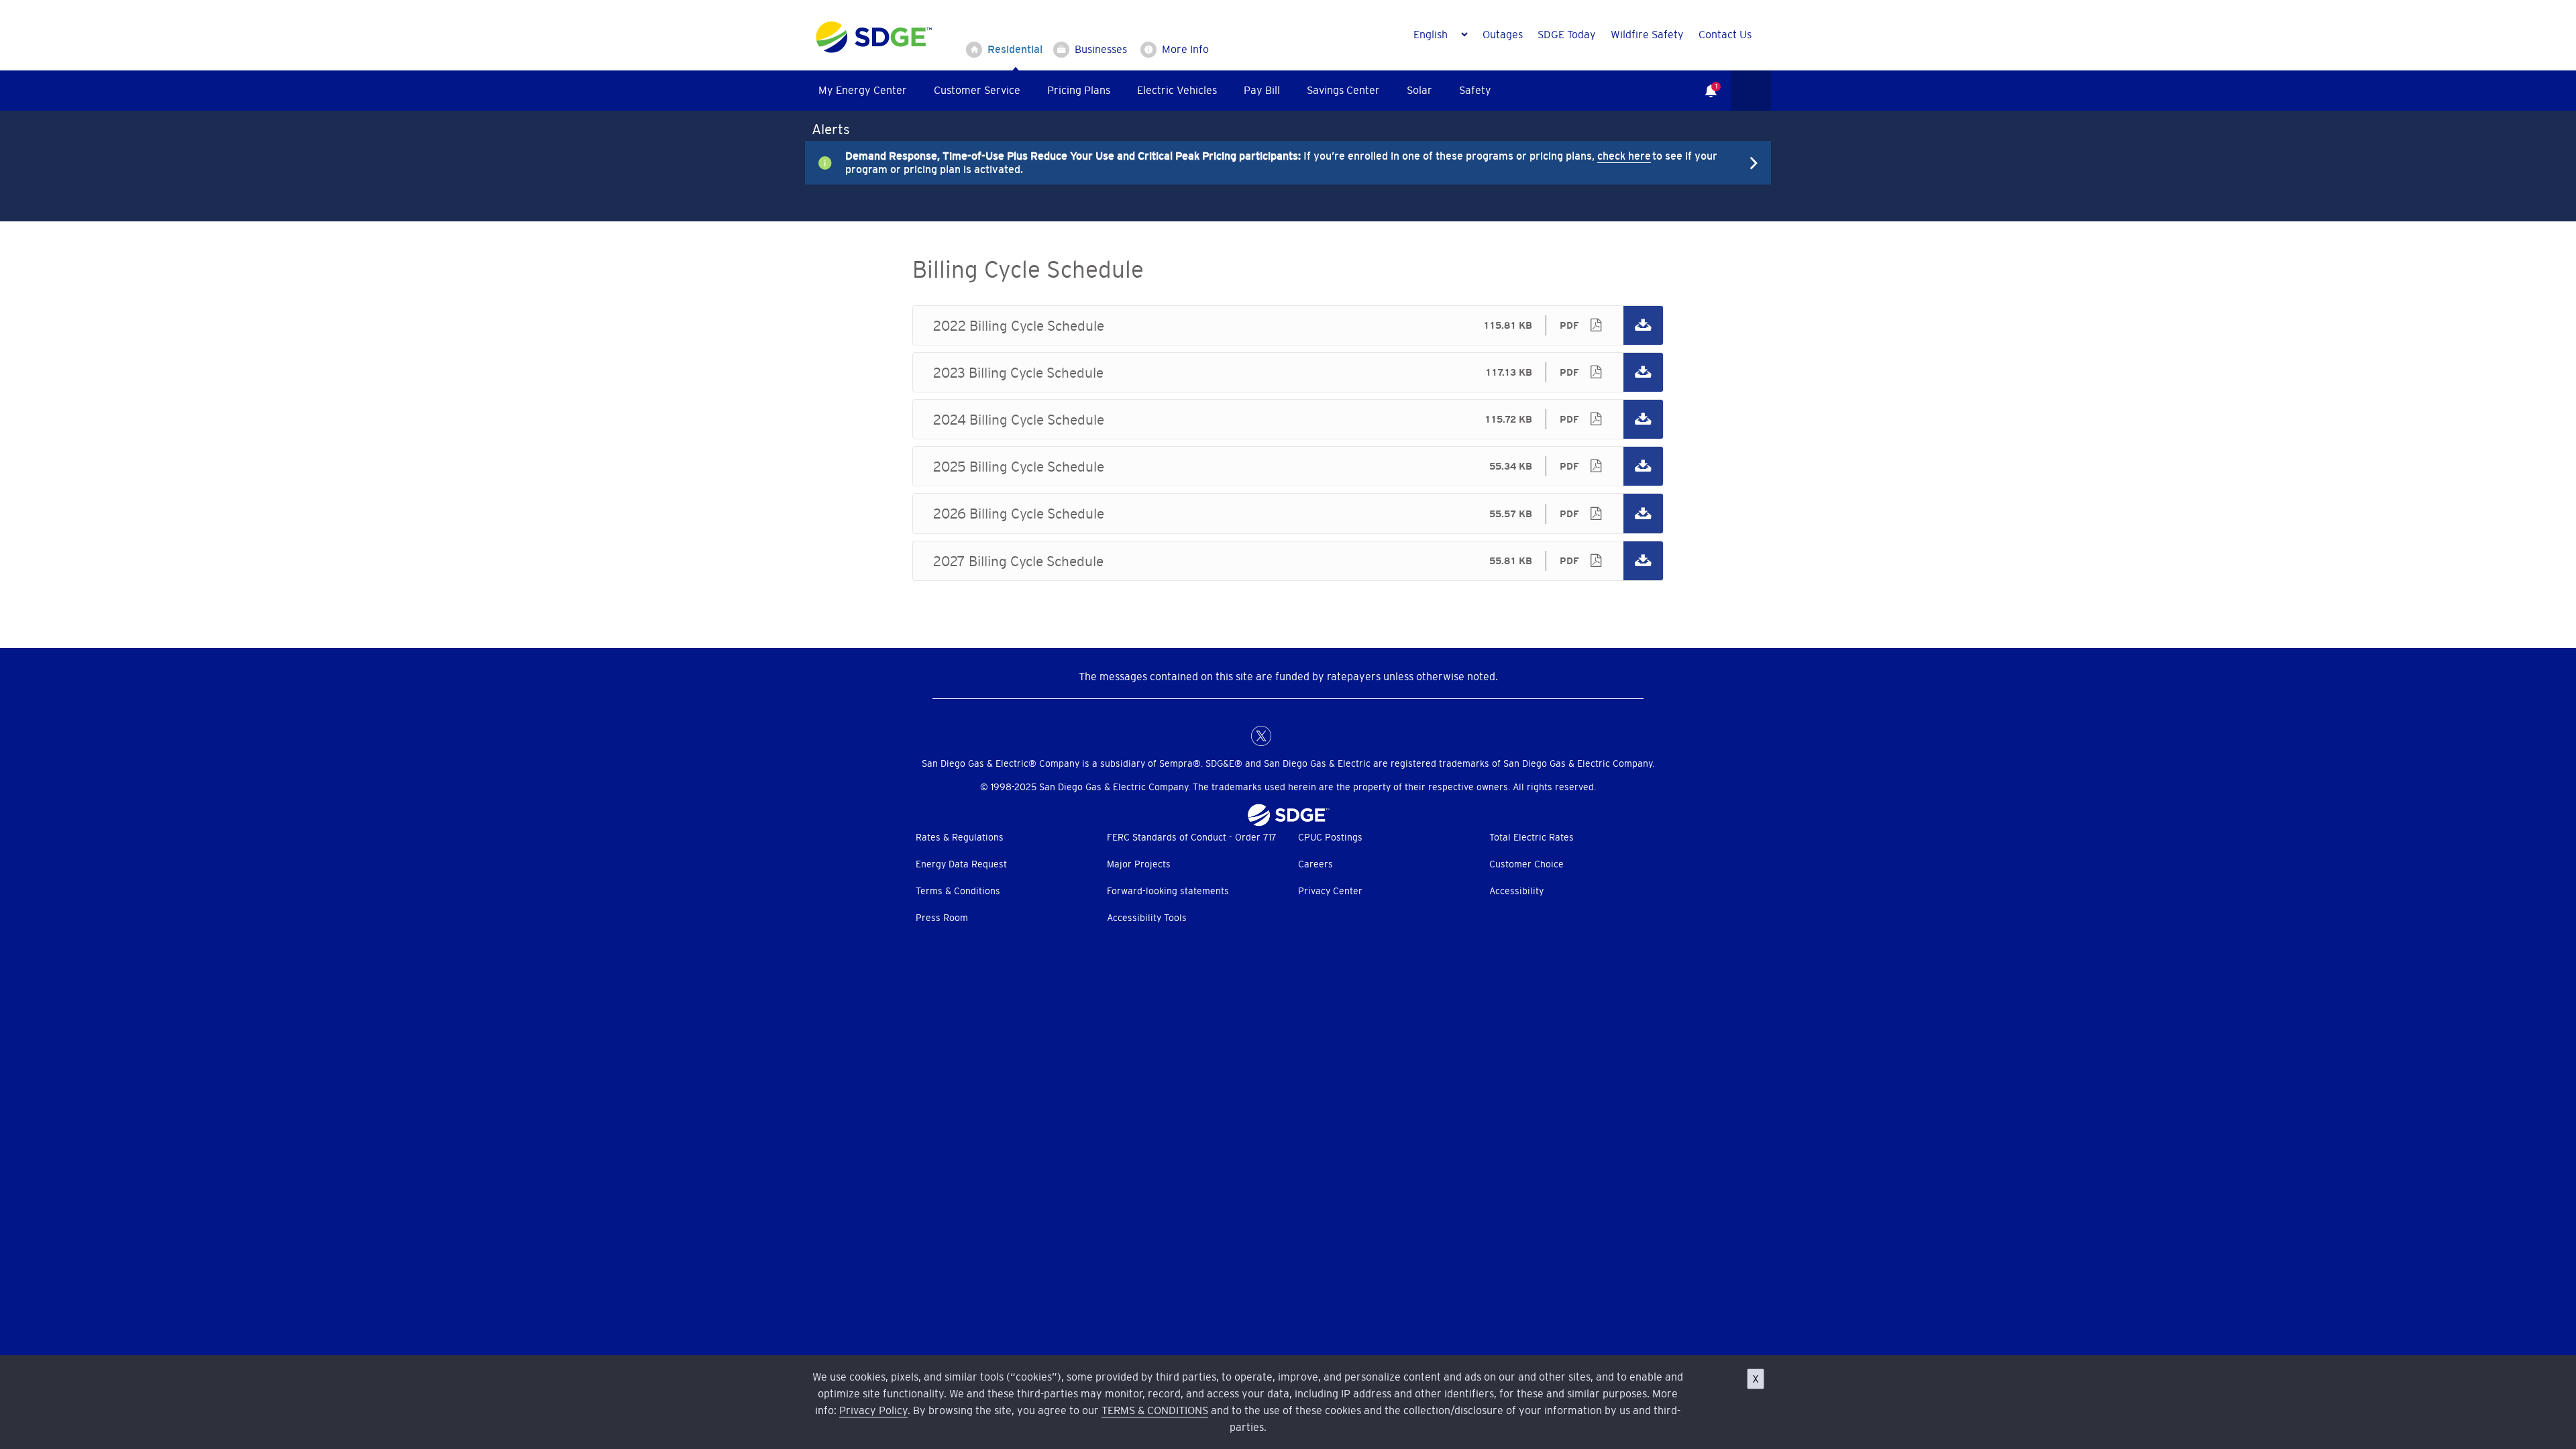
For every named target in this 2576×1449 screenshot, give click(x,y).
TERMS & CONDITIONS (1155, 1410)
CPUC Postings (1330, 837)
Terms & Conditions (958, 891)
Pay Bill (1262, 90)
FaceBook (1234, 736)
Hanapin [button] (1751, 91)
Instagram (1315, 736)
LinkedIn (1288, 736)
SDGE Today (1567, 34)
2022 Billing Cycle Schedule (1288, 325)
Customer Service (977, 90)
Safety (1475, 90)
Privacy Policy (873, 1410)
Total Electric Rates (1532, 837)
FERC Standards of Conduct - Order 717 (1192, 837)
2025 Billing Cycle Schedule (1288, 466)
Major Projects (1139, 864)
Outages (1503, 34)
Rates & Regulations (960, 837)
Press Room (942, 918)
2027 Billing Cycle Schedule (1288, 561)
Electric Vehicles (1177, 90)
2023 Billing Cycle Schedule (1288, 372)
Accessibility (1516, 891)
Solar (1419, 90)
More (1278, 162)
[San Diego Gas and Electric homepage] (874, 50)
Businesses (1101, 49)
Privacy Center (1330, 891)
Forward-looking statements (1168, 891)
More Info (1185, 49)
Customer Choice (1526, 864)
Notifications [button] (1704, 81)
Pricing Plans (1079, 90)
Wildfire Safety (1647, 34)
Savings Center (1343, 90)
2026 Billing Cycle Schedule (1288, 513)
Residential (1015, 49)
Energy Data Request (961, 864)
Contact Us (1725, 34)
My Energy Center (863, 90)
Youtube (1342, 736)
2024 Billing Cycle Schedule (1288, 419)
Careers (1316, 864)
